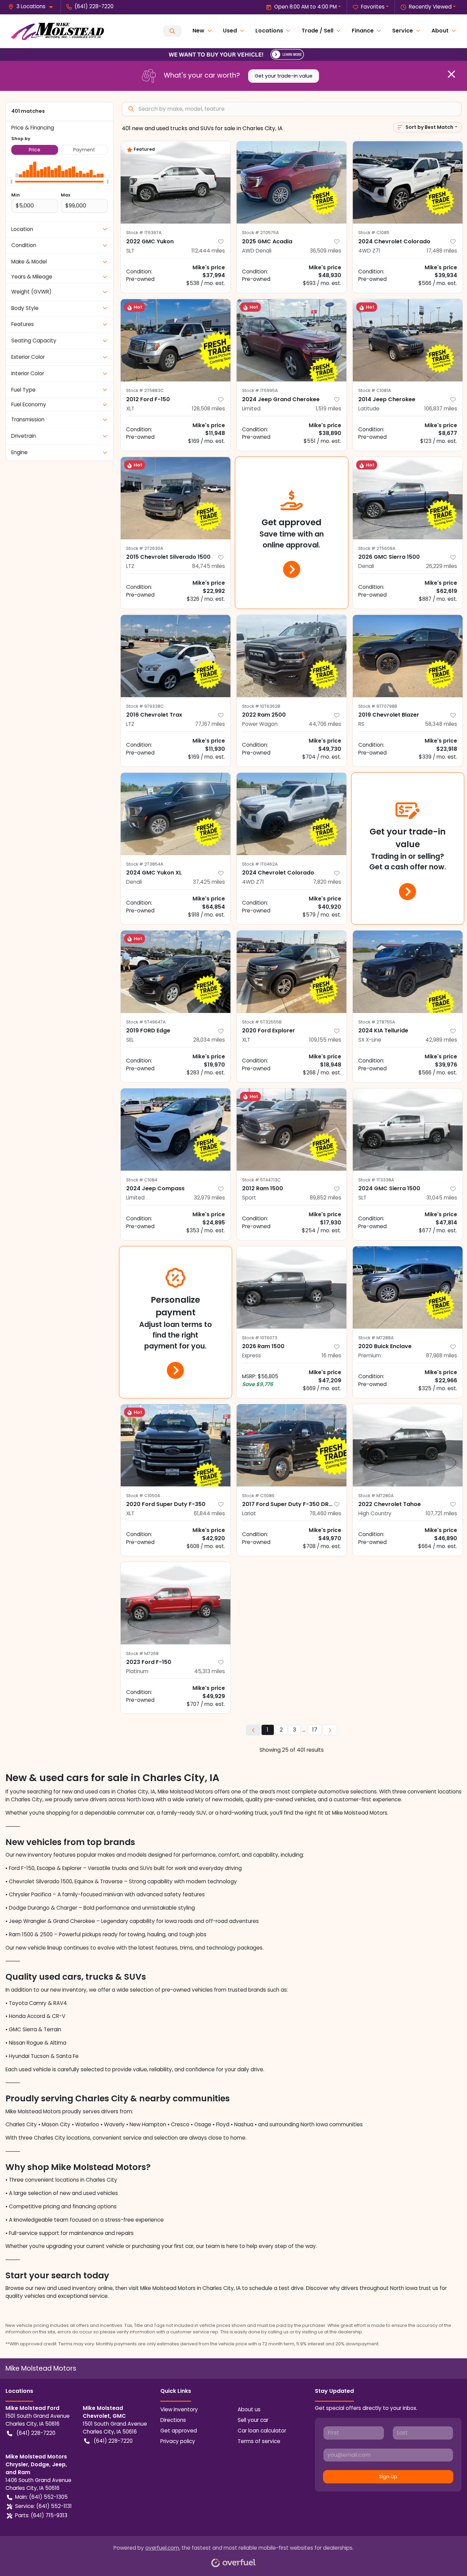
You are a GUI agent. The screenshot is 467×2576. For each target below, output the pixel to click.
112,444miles (208, 251)
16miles (331, 1355)
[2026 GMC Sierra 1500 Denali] (408, 498)
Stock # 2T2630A (145, 548)
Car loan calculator (262, 2431)
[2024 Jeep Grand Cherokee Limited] (292, 340)
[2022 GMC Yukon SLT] (176, 182)
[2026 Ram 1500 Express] (292, 1287)
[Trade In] (233, 54)
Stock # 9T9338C (145, 706)
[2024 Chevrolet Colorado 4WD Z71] (408, 182)
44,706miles (325, 724)
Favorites (373, 7)
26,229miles (442, 566)
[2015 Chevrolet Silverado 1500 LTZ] (176, 498)
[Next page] (330, 1730)
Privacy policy (178, 2441)
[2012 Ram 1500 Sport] (292, 1130)
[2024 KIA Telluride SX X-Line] (408, 972)
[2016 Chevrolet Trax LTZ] (176, 656)
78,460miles (325, 1513)
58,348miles (441, 724)
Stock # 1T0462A (260, 864)
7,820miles (327, 882)
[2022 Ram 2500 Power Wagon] (292, 656)
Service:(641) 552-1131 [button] (43, 2506)
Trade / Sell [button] (317, 31)
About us (249, 2409)
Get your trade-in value (284, 76)
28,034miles (209, 1040)
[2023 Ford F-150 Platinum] (176, 1603)
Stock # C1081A (375, 390)
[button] (33, 7)
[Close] (451, 74)
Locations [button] (269, 31)
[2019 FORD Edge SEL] (176, 972)
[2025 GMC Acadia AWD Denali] (292, 182)
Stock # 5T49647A (146, 1022)
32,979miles (209, 1198)
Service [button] (403, 31)
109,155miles (325, 1040)
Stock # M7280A (376, 1496)
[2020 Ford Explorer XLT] (292, 972)
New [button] (198, 31)
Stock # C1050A (143, 1496)
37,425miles (209, 882)
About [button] (440, 31)
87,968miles (442, 1355)
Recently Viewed (430, 7)
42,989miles (441, 1040)
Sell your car (253, 2420)
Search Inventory (172, 31)
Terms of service (259, 2441)
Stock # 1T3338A (376, 1180)
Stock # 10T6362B (261, 706)
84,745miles (209, 566)
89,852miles (325, 1198)
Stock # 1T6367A (144, 233)
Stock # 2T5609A (377, 548)
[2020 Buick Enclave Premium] (408, 1287)
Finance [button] (363, 31)
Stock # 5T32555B (262, 1022)
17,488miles (442, 251)
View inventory (179, 2409)
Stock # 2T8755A (377, 1022)
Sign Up (388, 2477)
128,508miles (208, 409)
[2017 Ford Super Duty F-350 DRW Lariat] (292, 1445)
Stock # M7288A (376, 1338)
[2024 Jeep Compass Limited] (176, 1130)
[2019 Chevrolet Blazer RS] (408, 656)
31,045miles (442, 1198)
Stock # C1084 (142, 1180)
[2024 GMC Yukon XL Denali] (176, 814)
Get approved (179, 2431)
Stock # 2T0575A (261, 233)
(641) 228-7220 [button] (94, 6)
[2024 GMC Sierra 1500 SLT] (408, 1130)
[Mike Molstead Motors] (57, 31)
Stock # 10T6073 (260, 1338)
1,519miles (328, 409)
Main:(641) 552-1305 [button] (41, 2497)
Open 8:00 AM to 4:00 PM (305, 7)
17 (315, 1730)
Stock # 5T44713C (261, 1180)
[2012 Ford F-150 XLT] (176, 340)
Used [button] (230, 31)
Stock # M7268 (142, 1653)
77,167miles (210, 724)
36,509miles (325, 251)
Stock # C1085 (374, 233)
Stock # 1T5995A (260, 390)
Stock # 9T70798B (378, 706)
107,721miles (441, 1513)
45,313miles (210, 1671)
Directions (173, 2420)
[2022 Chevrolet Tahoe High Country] (408, 1445)
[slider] (11, 181)
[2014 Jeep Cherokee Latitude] (408, 340)
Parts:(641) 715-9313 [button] (41, 2515)
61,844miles (209, 1513)
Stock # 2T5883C (145, 390)
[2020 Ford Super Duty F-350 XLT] (176, 1445)
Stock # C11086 (258, 1496)
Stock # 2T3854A (145, 864)
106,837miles (441, 409)
